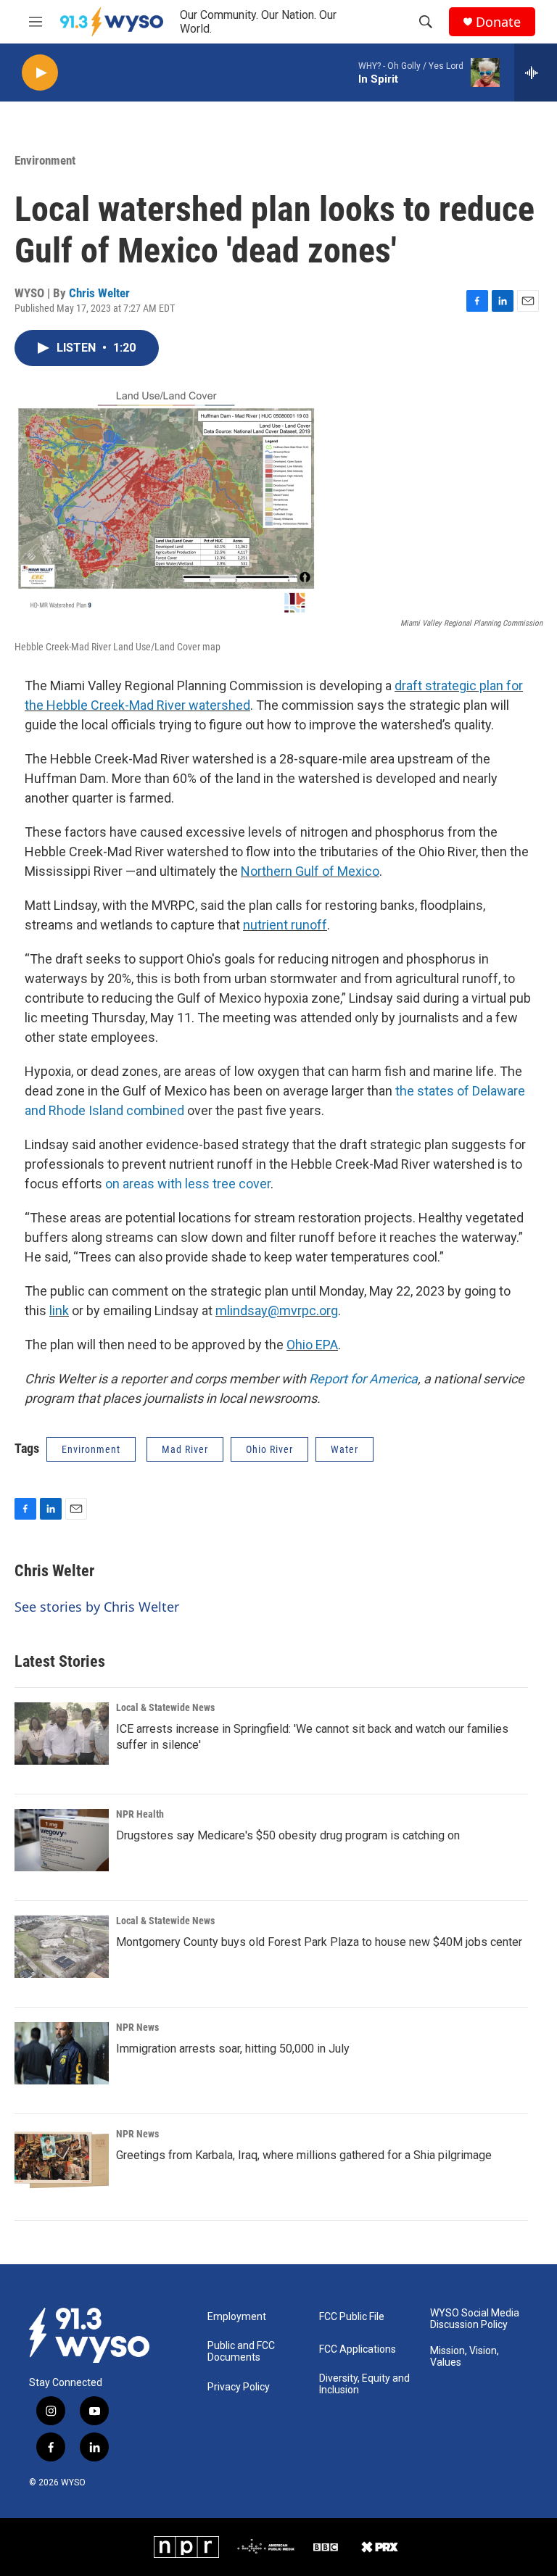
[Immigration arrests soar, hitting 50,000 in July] (62, 2053)
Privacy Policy (239, 2387)
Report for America (363, 1379)
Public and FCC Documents (241, 2352)
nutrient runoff (285, 925)
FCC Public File (352, 2317)
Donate (498, 22)
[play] (40, 73)
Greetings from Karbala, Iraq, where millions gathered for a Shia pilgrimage (304, 2155)
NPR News (137, 2027)
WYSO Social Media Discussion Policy (475, 2319)
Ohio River (269, 1449)
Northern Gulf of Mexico (310, 871)
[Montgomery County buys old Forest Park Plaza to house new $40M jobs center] (62, 1947)
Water (344, 1449)
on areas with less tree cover (188, 1184)
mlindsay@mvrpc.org (277, 1310)
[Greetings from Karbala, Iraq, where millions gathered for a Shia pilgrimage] (62, 2160)
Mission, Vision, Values (465, 2357)
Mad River (185, 1449)
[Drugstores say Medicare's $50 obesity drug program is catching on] (62, 1840)
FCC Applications (358, 2349)
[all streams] (536, 73)
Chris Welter (99, 293)
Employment (237, 2317)
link (59, 1310)
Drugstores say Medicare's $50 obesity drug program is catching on (288, 1835)
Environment (45, 160)
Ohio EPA (312, 1345)
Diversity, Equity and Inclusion (364, 2384)
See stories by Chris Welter (97, 1607)
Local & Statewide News (165, 1707)
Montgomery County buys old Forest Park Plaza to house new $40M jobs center (319, 1942)
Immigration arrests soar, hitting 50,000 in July (233, 2049)
